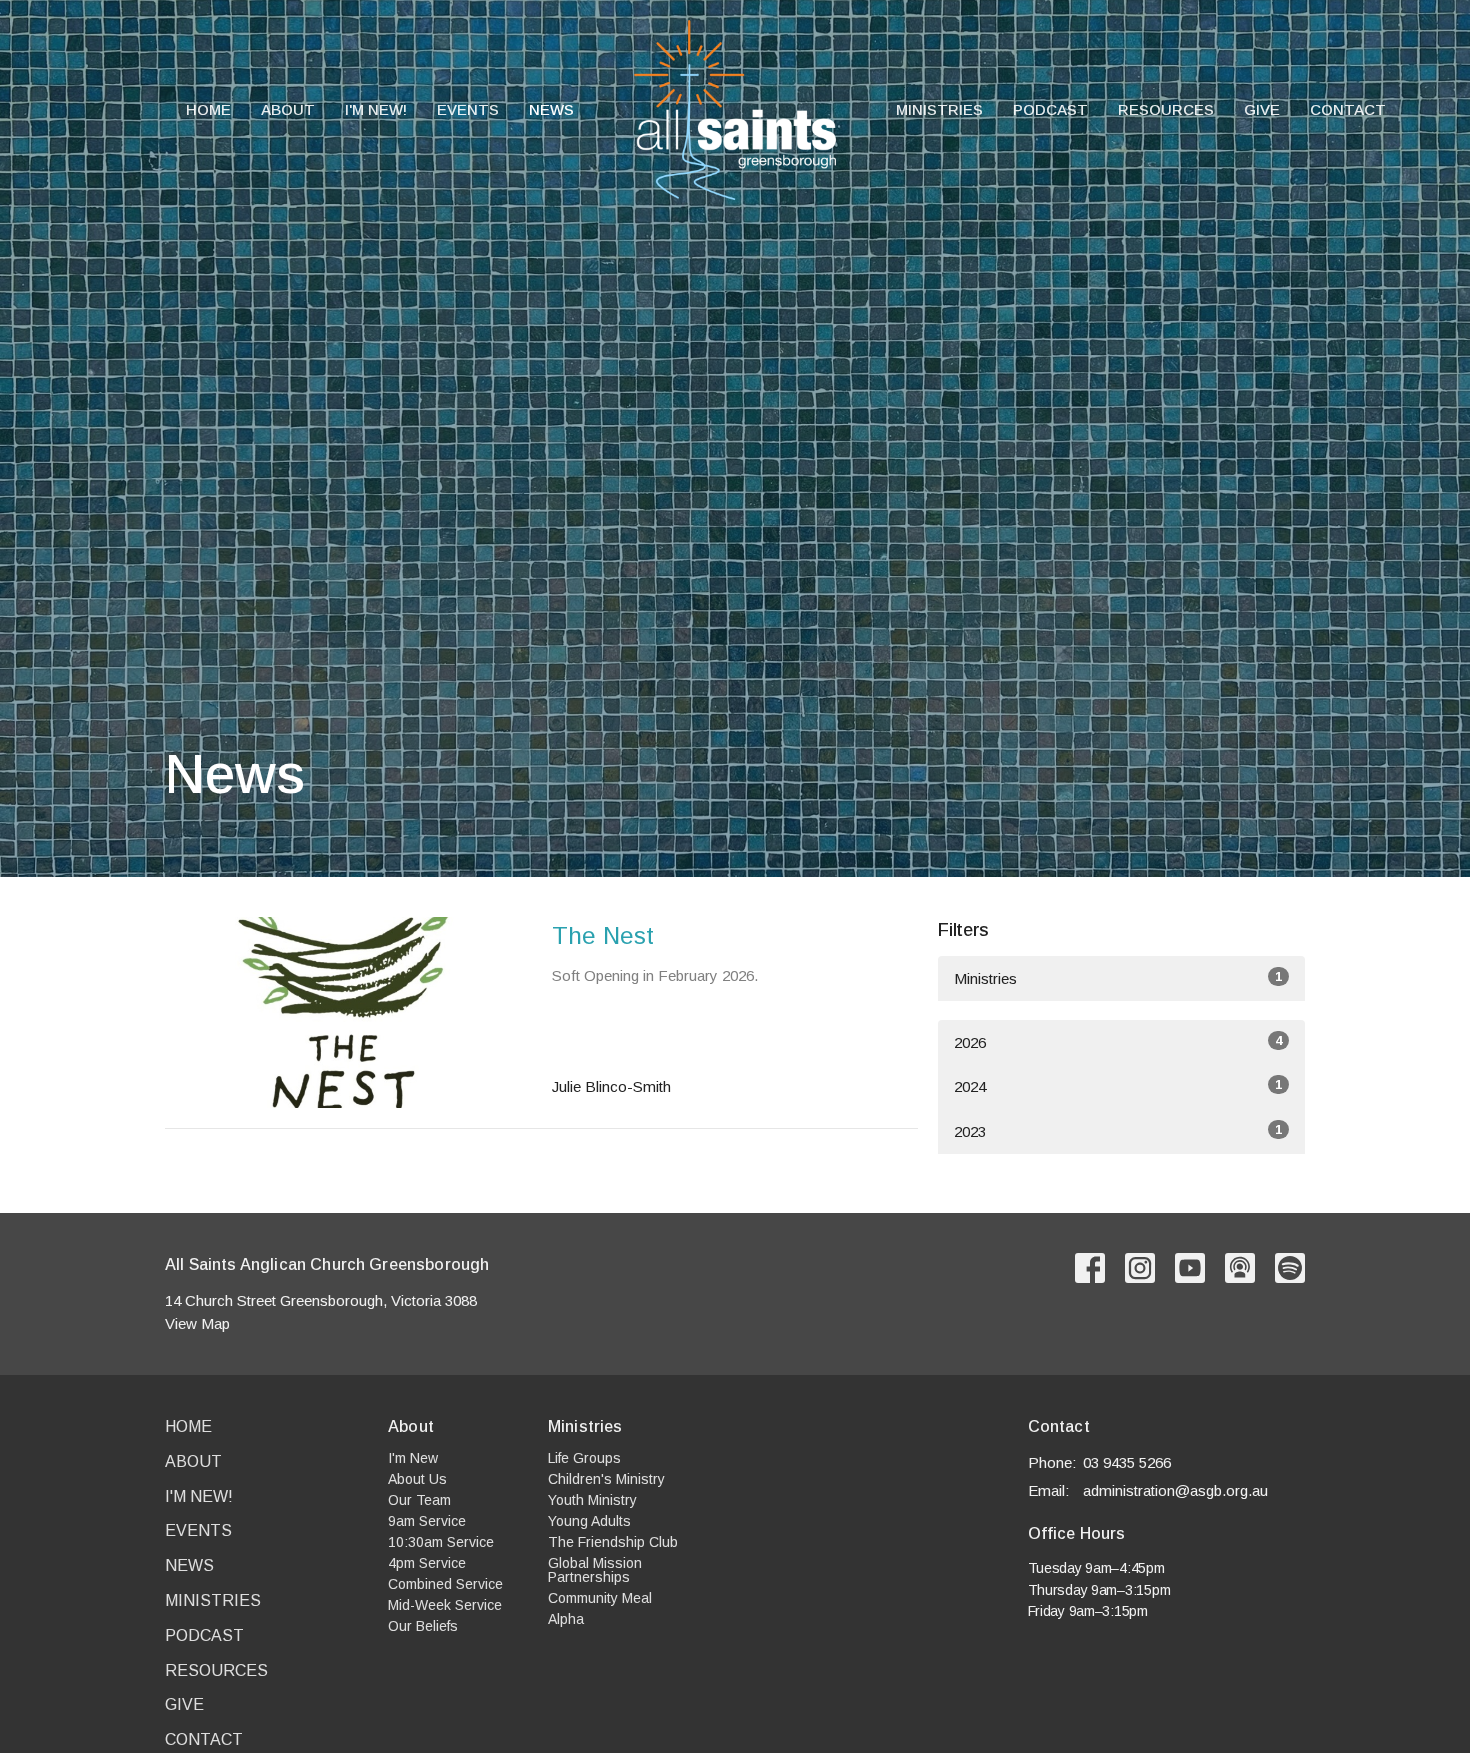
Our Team (419, 1500)
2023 (1118, 1131)
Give (1262, 109)
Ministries (939, 109)
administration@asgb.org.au (1175, 1490)
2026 (1118, 1042)
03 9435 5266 (1127, 1462)
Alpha (566, 1619)
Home (208, 109)
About (288, 109)
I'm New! (376, 109)
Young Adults (589, 1521)
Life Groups (584, 1458)
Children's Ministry (606, 1479)
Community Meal (600, 1598)
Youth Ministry (592, 1500)
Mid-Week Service (445, 1605)
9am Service (427, 1521)
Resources (1166, 109)
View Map (197, 1323)
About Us (417, 1479)
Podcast (1050, 109)
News (551, 109)
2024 (1118, 1086)
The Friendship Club (613, 1542)
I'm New (413, 1458)
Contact (1348, 109)
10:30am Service (441, 1542)
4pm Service (427, 1563)
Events (468, 109)
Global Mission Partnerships (595, 1570)
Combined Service (445, 1584)
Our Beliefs (423, 1626)
